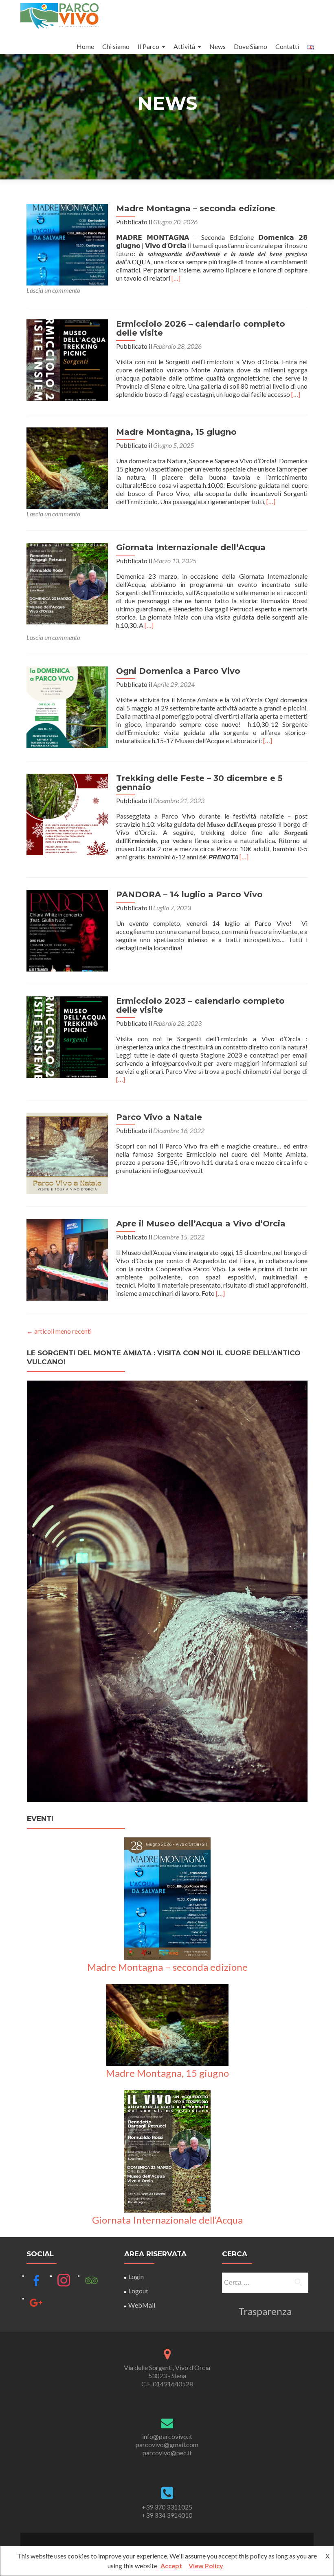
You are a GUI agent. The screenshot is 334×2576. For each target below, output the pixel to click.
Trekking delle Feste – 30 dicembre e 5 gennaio (199, 783)
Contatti (287, 46)
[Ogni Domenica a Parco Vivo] (67, 706)
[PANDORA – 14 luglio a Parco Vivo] (67, 930)
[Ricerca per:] (265, 2283)
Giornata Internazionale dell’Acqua (191, 547)
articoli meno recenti (59, 1331)
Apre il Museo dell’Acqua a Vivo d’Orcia (201, 1224)
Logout (138, 2291)
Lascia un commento (53, 290)
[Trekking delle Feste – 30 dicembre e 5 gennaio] (67, 813)
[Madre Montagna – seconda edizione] (67, 244)
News (218, 46)
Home (85, 46)
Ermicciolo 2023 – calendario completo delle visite (200, 1005)
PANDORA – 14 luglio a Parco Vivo (189, 894)
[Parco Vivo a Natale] (67, 1152)
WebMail (142, 2305)
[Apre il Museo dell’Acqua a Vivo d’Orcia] (67, 1259)
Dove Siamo (250, 46)
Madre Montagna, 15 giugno (176, 432)
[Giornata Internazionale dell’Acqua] (67, 583)
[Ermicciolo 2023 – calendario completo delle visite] (67, 1036)
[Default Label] (36, 2280)
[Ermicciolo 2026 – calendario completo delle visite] (67, 359)
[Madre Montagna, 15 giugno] (67, 467)
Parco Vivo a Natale (159, 1117)
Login (136, 2276)
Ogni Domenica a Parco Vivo (178, 671)
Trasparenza (265, 2311)
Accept (171, 2566)
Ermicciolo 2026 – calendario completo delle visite (201, 328)
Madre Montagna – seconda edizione (196, 208)
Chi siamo (116, 46)
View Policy (206, 2566)
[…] (176, 278)
